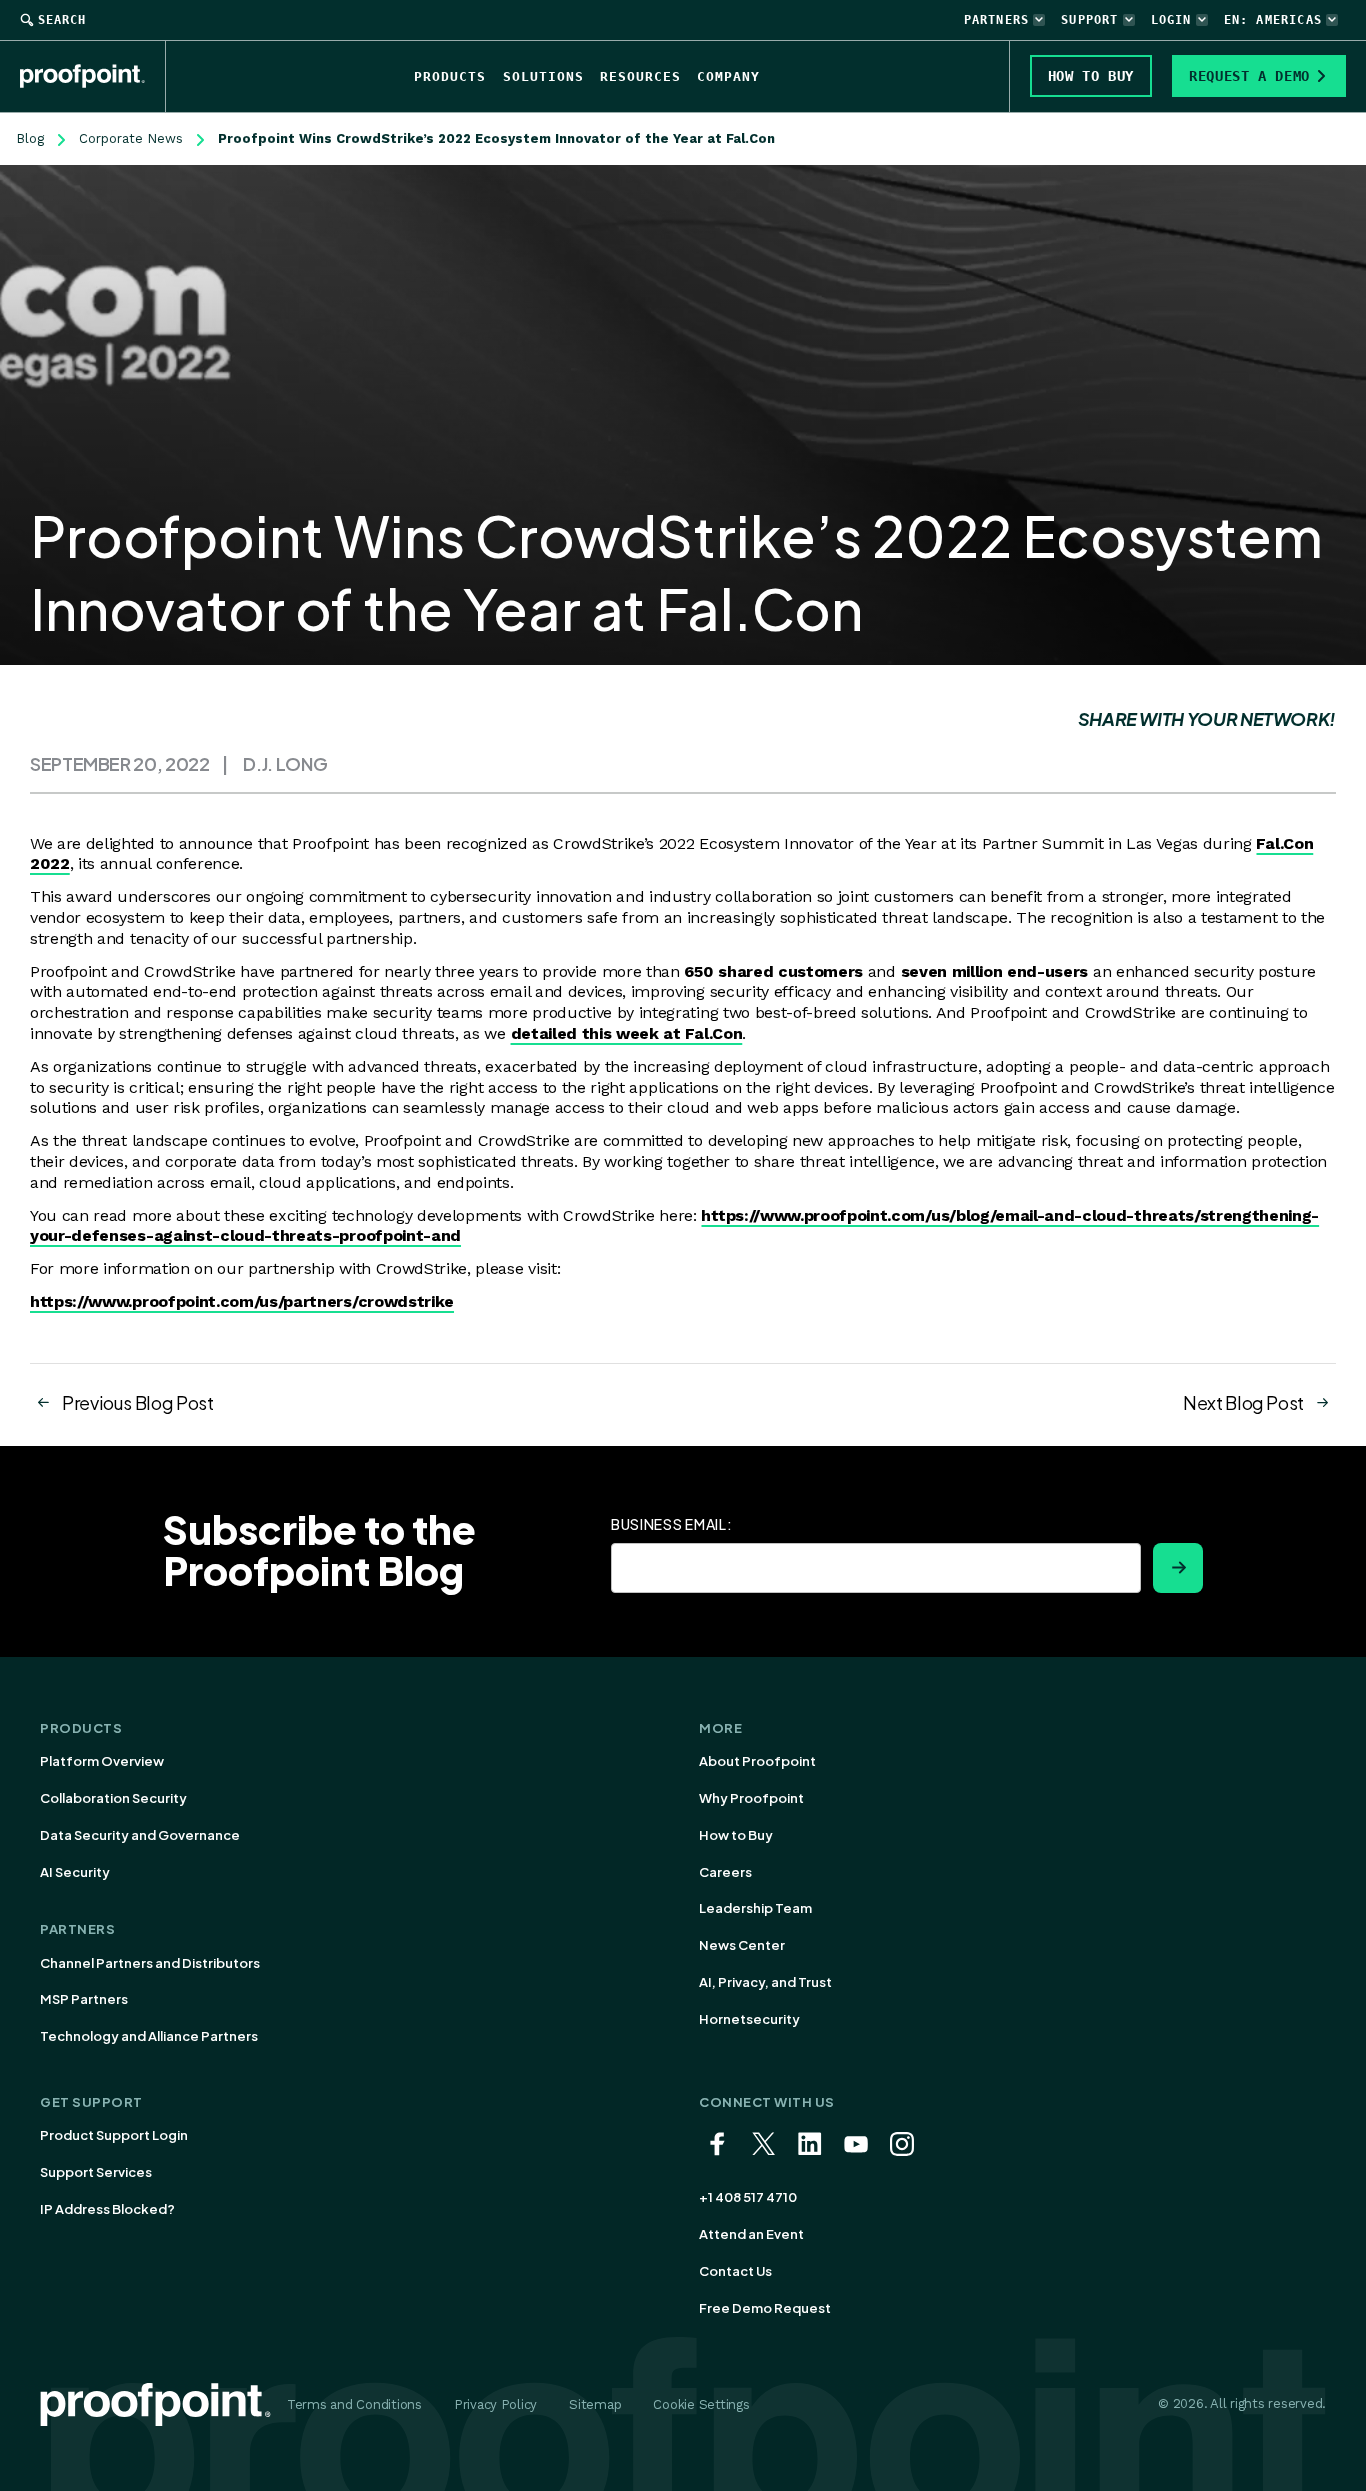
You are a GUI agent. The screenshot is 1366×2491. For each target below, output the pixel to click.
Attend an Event (751, 2234)
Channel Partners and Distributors (150, 1963)
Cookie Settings (701, 2404)
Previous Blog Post (138, 1402)
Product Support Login (114, 2135)
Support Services (96, 2172)
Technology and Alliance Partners (149, 2036)
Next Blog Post (1243, 1402)
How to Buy (736, 1835)
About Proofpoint (757, 1761)
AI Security (75, 1872)
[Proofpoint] (93, 76)
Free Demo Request (765, 2308)
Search (62, 20)
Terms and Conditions (354, 2404)
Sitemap (595, 2404)
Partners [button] (997, 20)
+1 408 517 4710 (748, 2197)
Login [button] (1171, 20)
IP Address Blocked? (107, 2209)
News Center (742, 1945)
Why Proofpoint (751, 1798)
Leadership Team (755, 1908)
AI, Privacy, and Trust (765, 1982)
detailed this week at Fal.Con (627, 1033)
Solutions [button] (543, 76)
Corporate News (131, 138)
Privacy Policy (495, 2404)
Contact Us (735, 2271)
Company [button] (728, 76)
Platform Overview (102, 1761)
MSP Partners (84, 1999)
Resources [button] (640, 76)
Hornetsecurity (749, 2019)
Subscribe (1178, 1568)
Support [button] (1089, 20)
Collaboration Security (113, 1798)
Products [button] (450, 76)
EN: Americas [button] (1273, 20)
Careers (725, 1872)
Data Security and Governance (140, 1835)
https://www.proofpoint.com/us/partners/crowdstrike (242, 1301)
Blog (30, 138)
